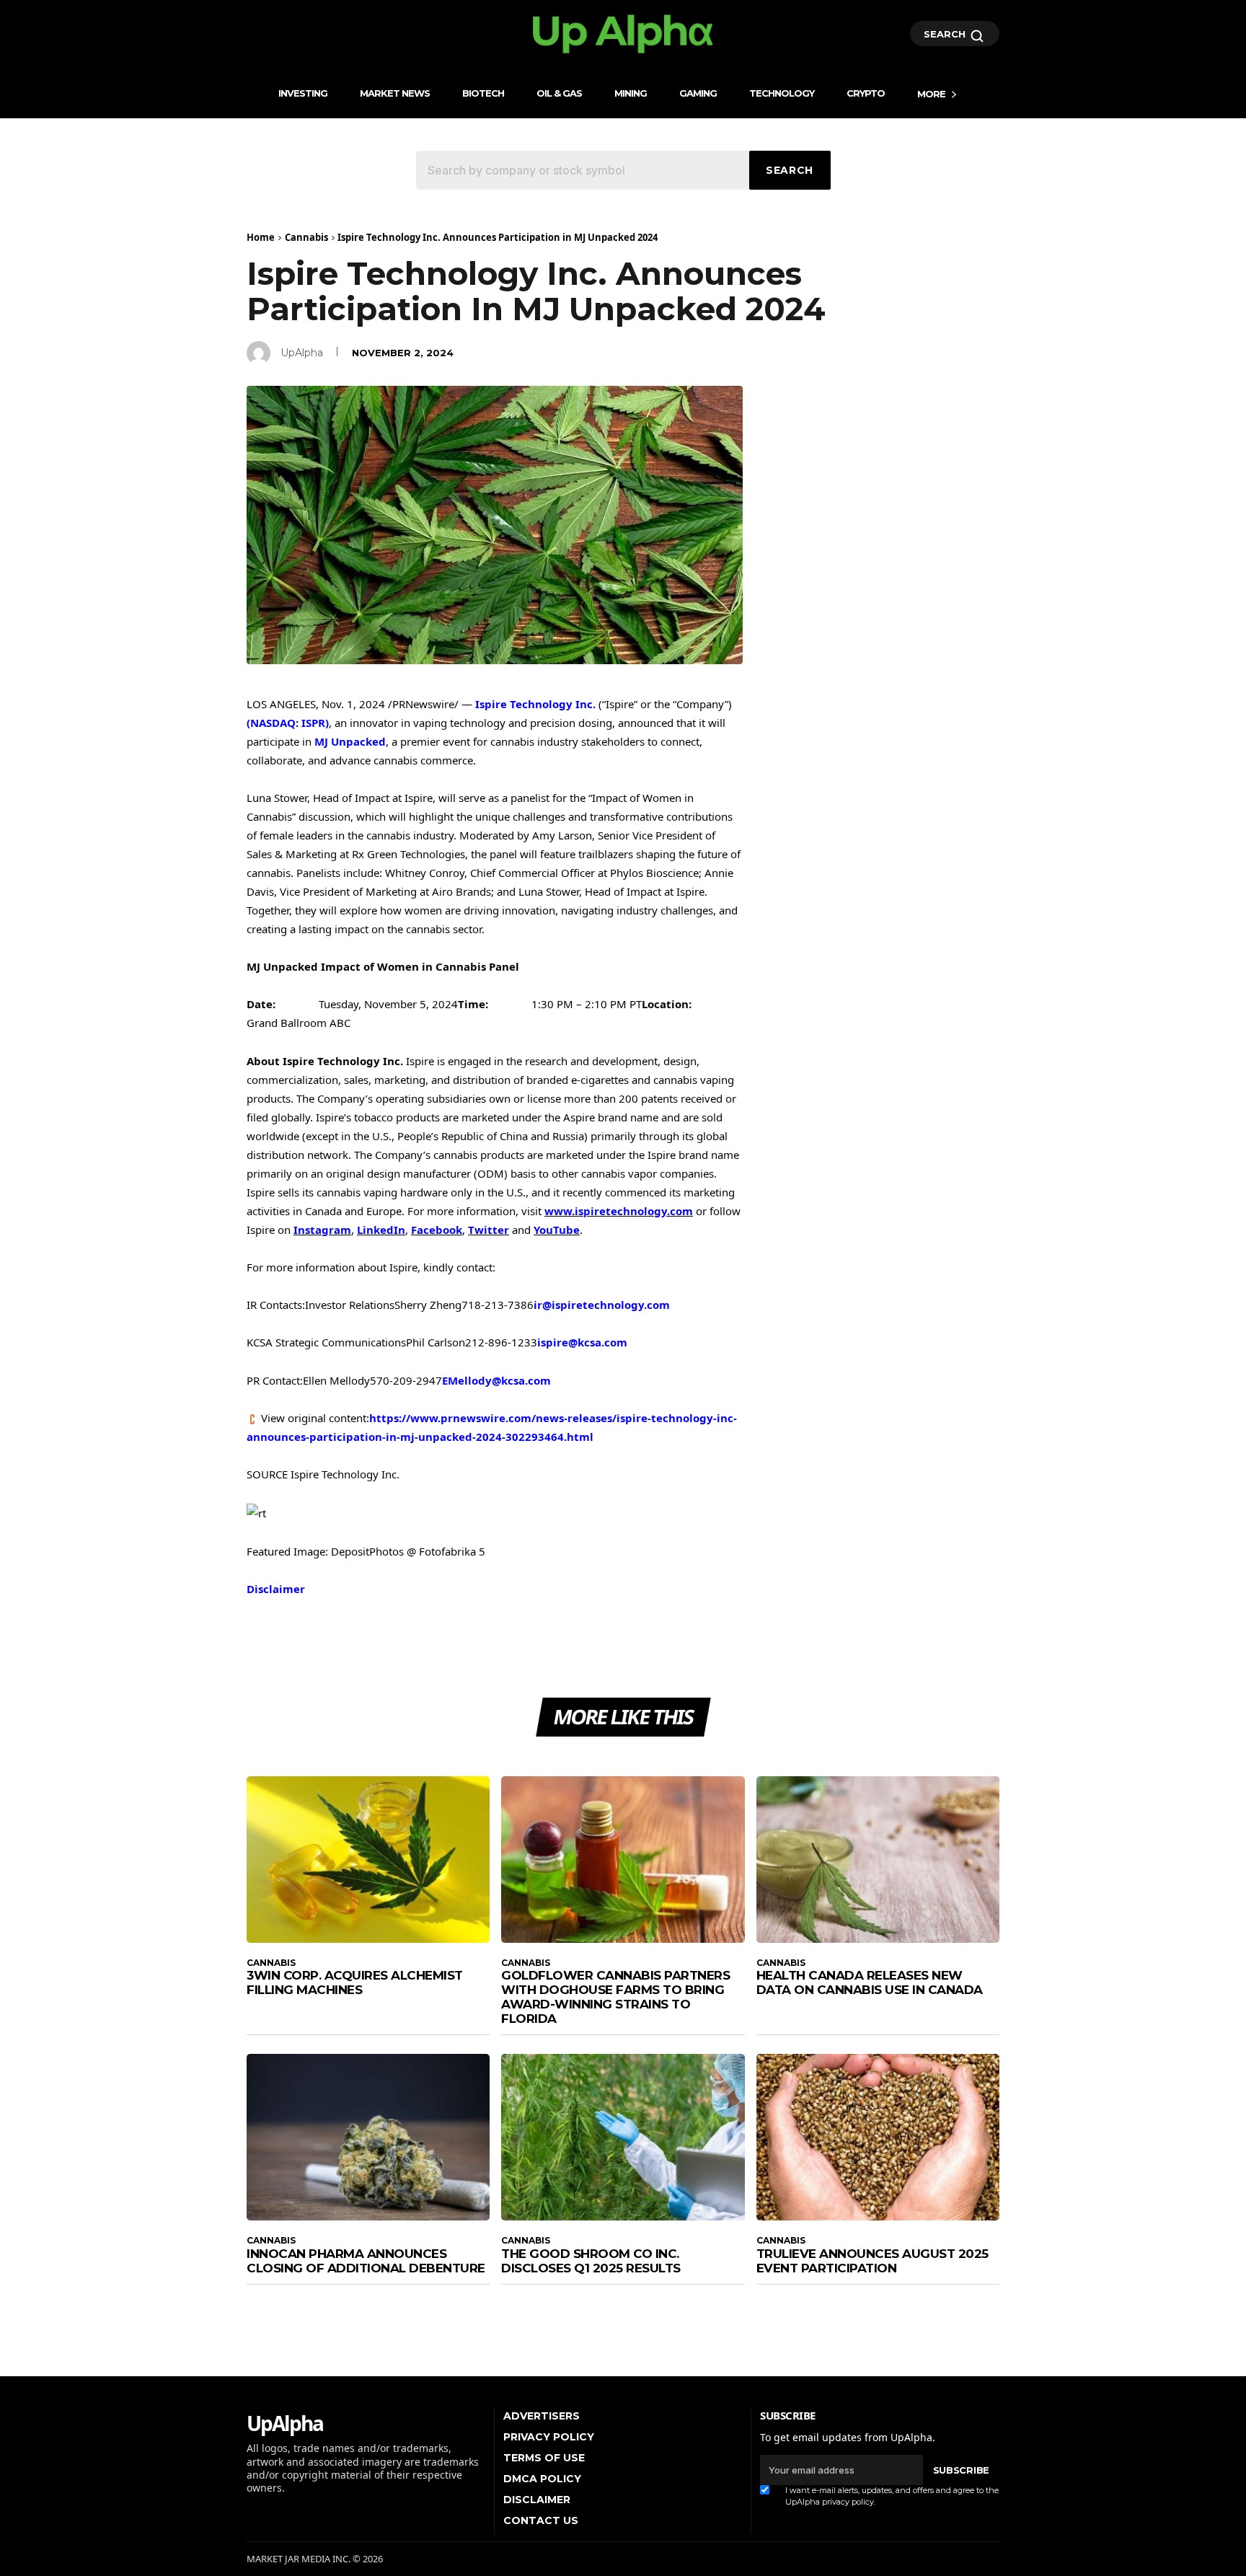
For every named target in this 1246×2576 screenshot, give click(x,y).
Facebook (437, 1230)
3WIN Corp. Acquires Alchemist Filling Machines (355, 1982)
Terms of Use (544, 2458)
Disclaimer (276, 1589)
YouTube (557, 1230)
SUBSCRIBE (961, 2470)
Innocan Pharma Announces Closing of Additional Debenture (366, 2261)
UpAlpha (302, 353)
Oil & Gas (559, 93)
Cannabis (306, 237)
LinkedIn (381, 1230)
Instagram (322, 1230)
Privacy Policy (549, 2437)
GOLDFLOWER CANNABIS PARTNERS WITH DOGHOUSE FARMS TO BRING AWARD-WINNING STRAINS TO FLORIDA (615, 1997)
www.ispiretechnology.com (619, 1211)
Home (261, 237)
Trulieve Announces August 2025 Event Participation (872, 2261)
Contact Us (541, 2520)
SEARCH (946, 34)
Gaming (698, 93)
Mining (631, 93)
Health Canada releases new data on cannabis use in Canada (870, 1982)
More (931, 94)
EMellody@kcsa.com (496, 1380)
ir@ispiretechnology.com (602, 1305)
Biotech (483, 93)
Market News (395, 93)
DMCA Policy (542, 2479)
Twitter (489, 1230)
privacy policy (848, 2502)
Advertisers (542, 2416)
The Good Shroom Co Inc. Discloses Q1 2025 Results (591, 2261)
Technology (782, 93)
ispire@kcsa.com (582, 1342)
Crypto (866, 93)
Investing (303, 93)
